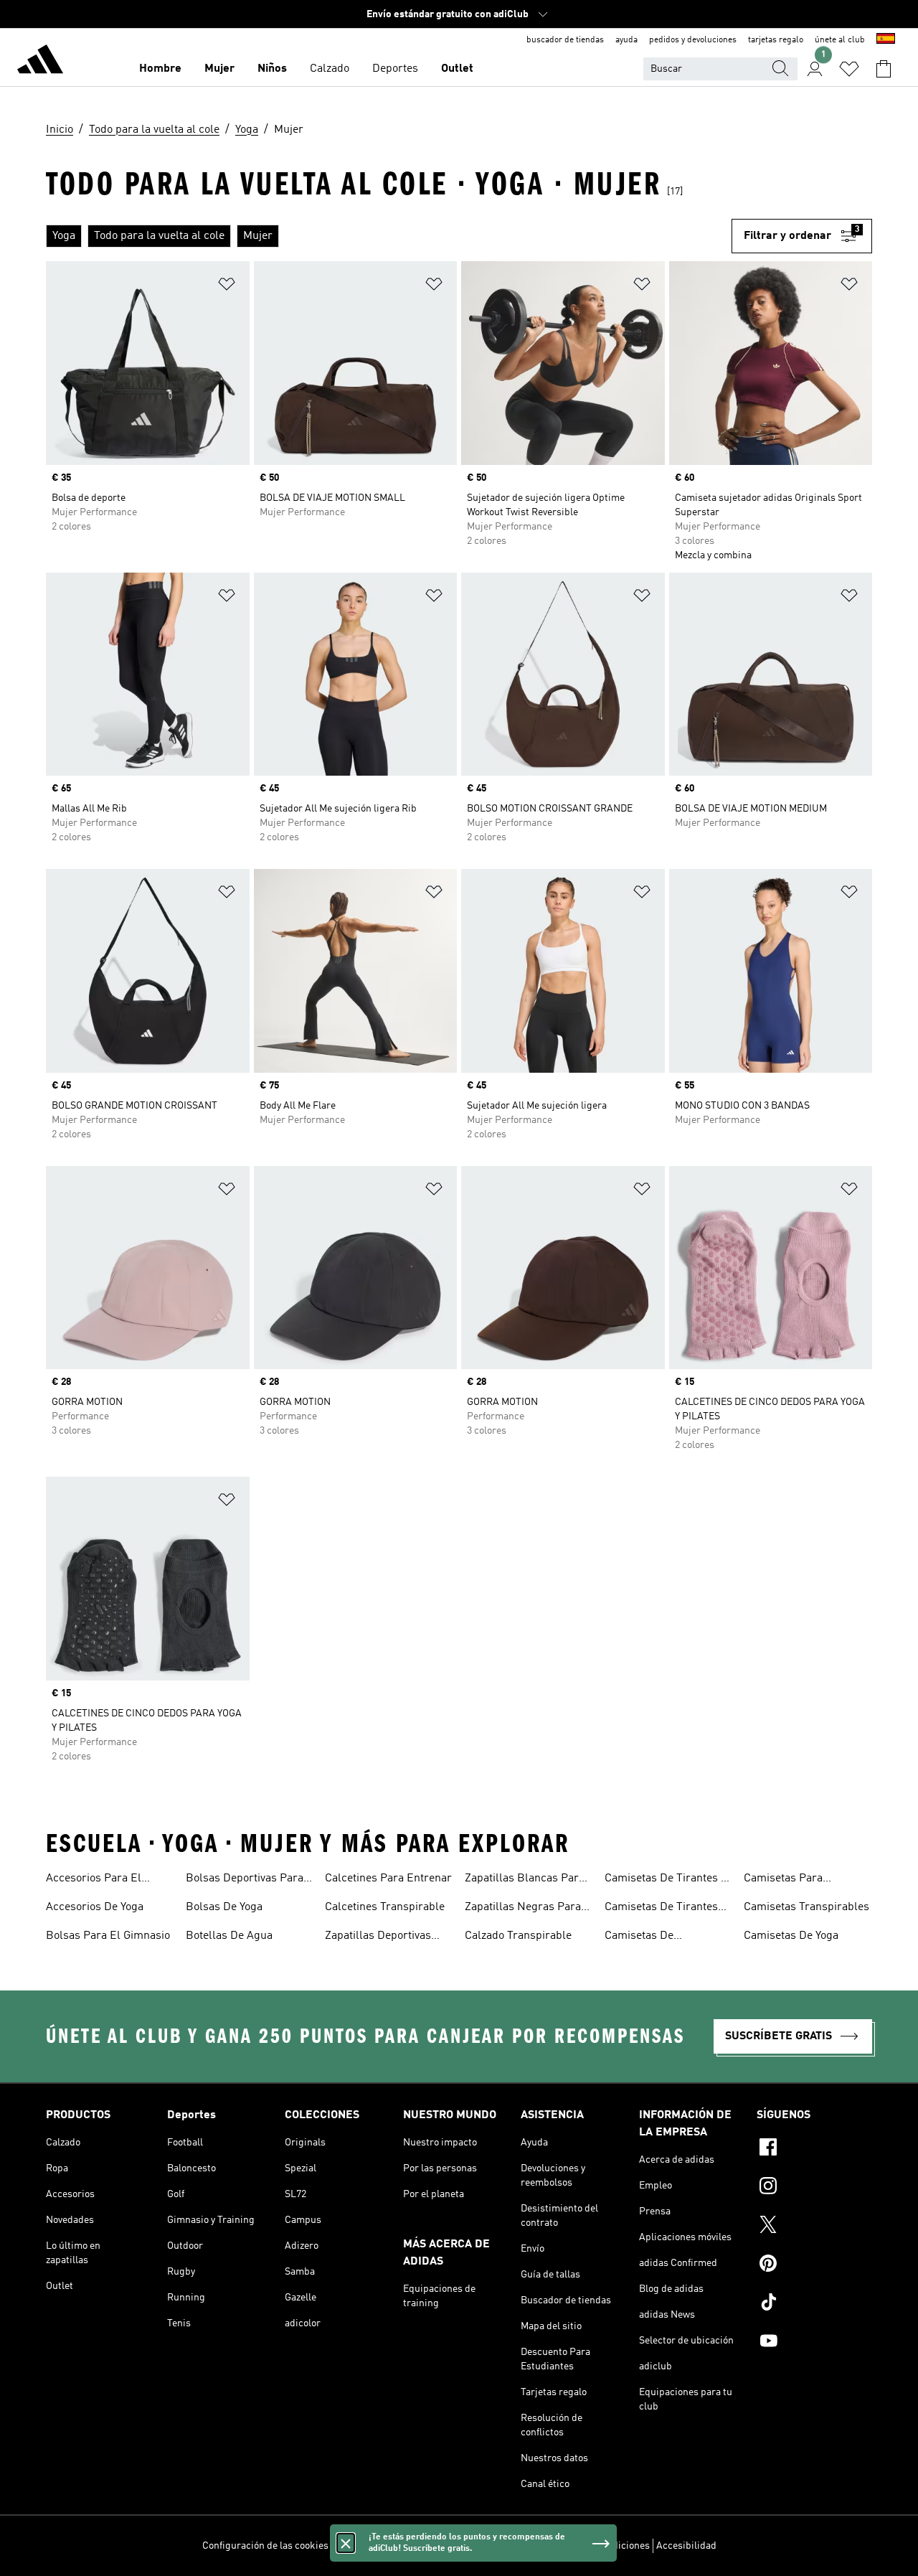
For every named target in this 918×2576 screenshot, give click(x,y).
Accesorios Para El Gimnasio (94, 1880)
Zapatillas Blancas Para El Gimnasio (525, 1880)
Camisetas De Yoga (791, 1936)
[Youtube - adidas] (814, 2343)
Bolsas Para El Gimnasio (108, 1936)
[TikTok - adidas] (814, 2304)
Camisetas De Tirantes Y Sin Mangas (666, 1880)
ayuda (626, 40)
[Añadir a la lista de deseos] (227, 287)
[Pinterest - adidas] (814, 2265)
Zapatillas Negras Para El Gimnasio (523, 1909)
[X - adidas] (814, 2227)
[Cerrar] (346, 2543)
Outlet (457, 69)
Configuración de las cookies (265, 2546)
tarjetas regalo (776, 40)
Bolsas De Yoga (224, 1907)
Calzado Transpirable (518, 1936)
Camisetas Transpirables (806, 1907)
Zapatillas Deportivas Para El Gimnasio (378, 1937)
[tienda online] (40, 62)
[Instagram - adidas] (814, 2188)
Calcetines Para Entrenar (388, 1879)
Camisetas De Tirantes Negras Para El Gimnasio (668, 1909)
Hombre (160, 69)
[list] (389, 236)
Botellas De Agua (229, 1936)
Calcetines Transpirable (385, 1907)
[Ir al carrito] (884, 69)
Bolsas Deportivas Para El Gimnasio (245, 1880)
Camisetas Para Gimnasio (783, 1880)
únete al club (840, 40)
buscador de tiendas (565, 40)
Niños (272, 69)
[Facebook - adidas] (814, 2149)
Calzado (330, 69)
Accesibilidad (686, 2546)
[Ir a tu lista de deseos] (849, 69)
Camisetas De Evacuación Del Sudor (659, 1937)
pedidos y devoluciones (693, 40)
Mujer (219, 69)
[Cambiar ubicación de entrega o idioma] (886, 40)
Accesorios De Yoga (95, 1907)
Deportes (395, 69)
